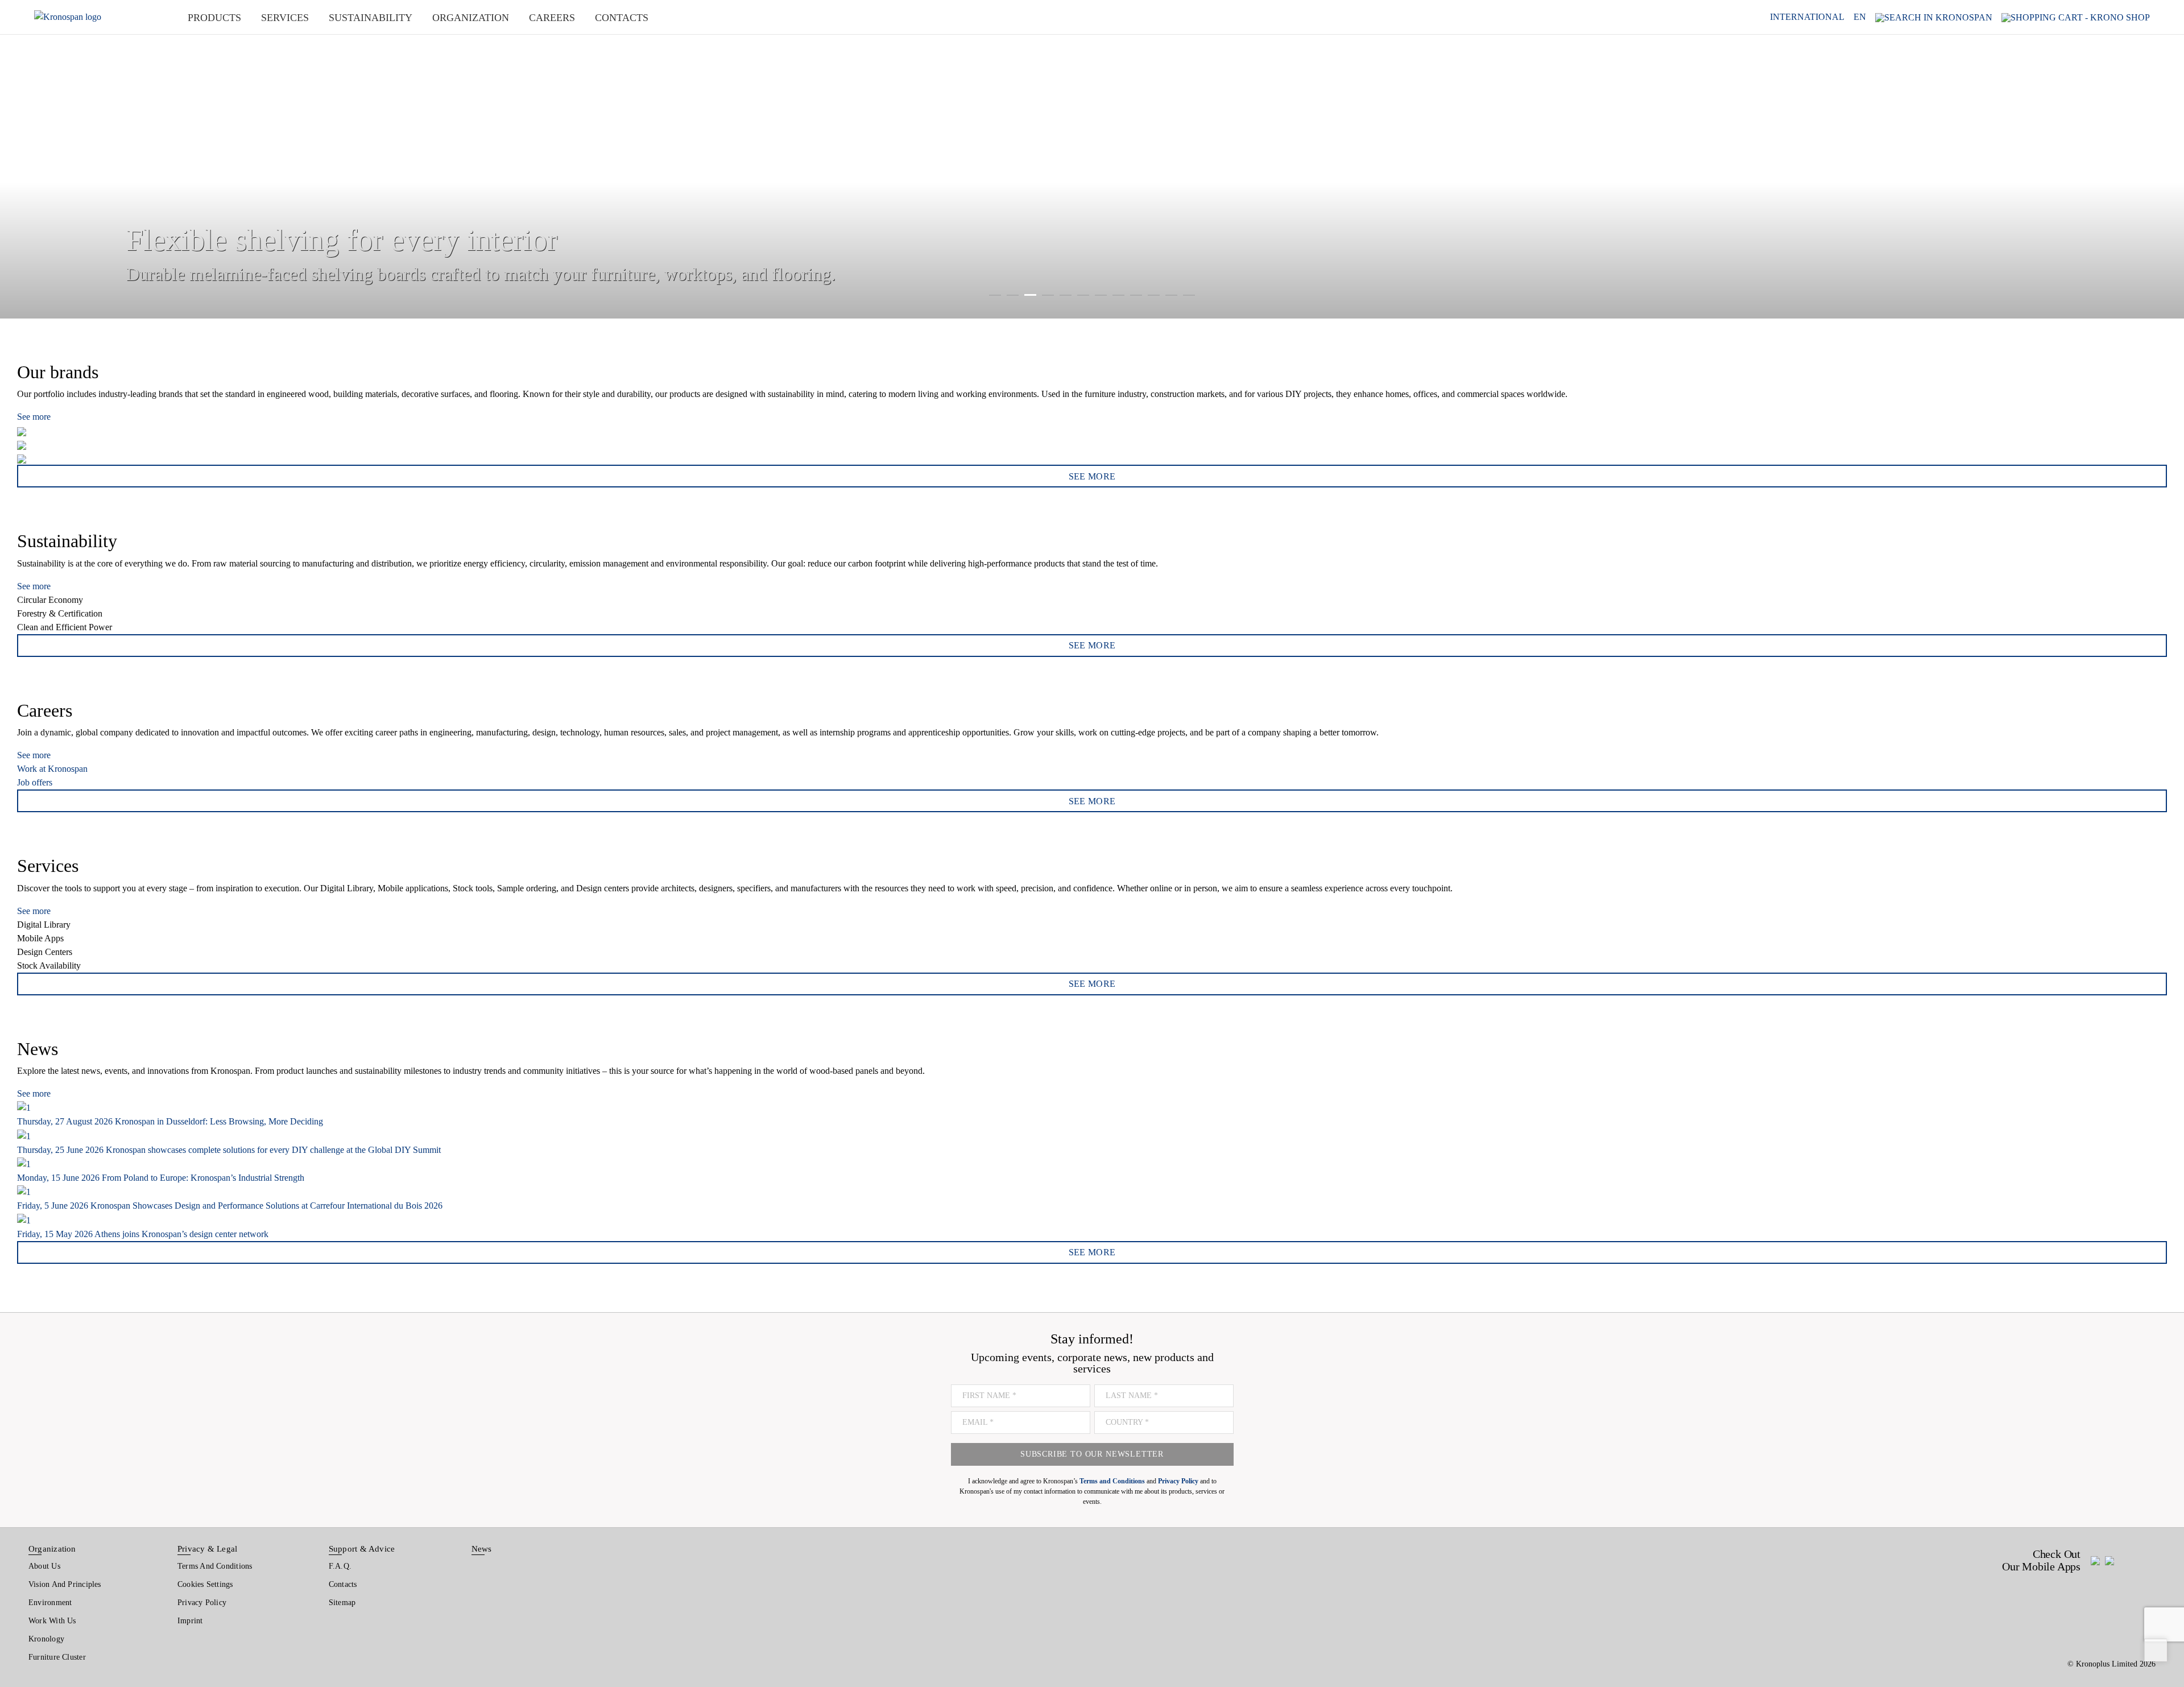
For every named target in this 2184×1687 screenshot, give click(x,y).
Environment (50, 1603)
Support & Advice (362, 1549)
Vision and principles (65, 1584)
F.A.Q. (340, 1566)
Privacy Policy (202, 1603)
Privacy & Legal (207, 1549)
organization (471, 18)
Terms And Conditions (215, 1566)
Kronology (46, 1639)
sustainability (371, 18)
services (285, 18)
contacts (622, 18)
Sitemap (342, 1603)
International (1807, 17)
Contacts (343, 1584)
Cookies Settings (205, 1584)
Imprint (190, 1621)
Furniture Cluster (57, 1657)
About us (44, 1566)
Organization (52, 1549)
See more (34, 417)
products (214, 18)
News (482, 1549)
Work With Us (52, 1621)
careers (552, 18)
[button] (23, 159)
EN (1860, 17)
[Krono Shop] (2076, 17)
